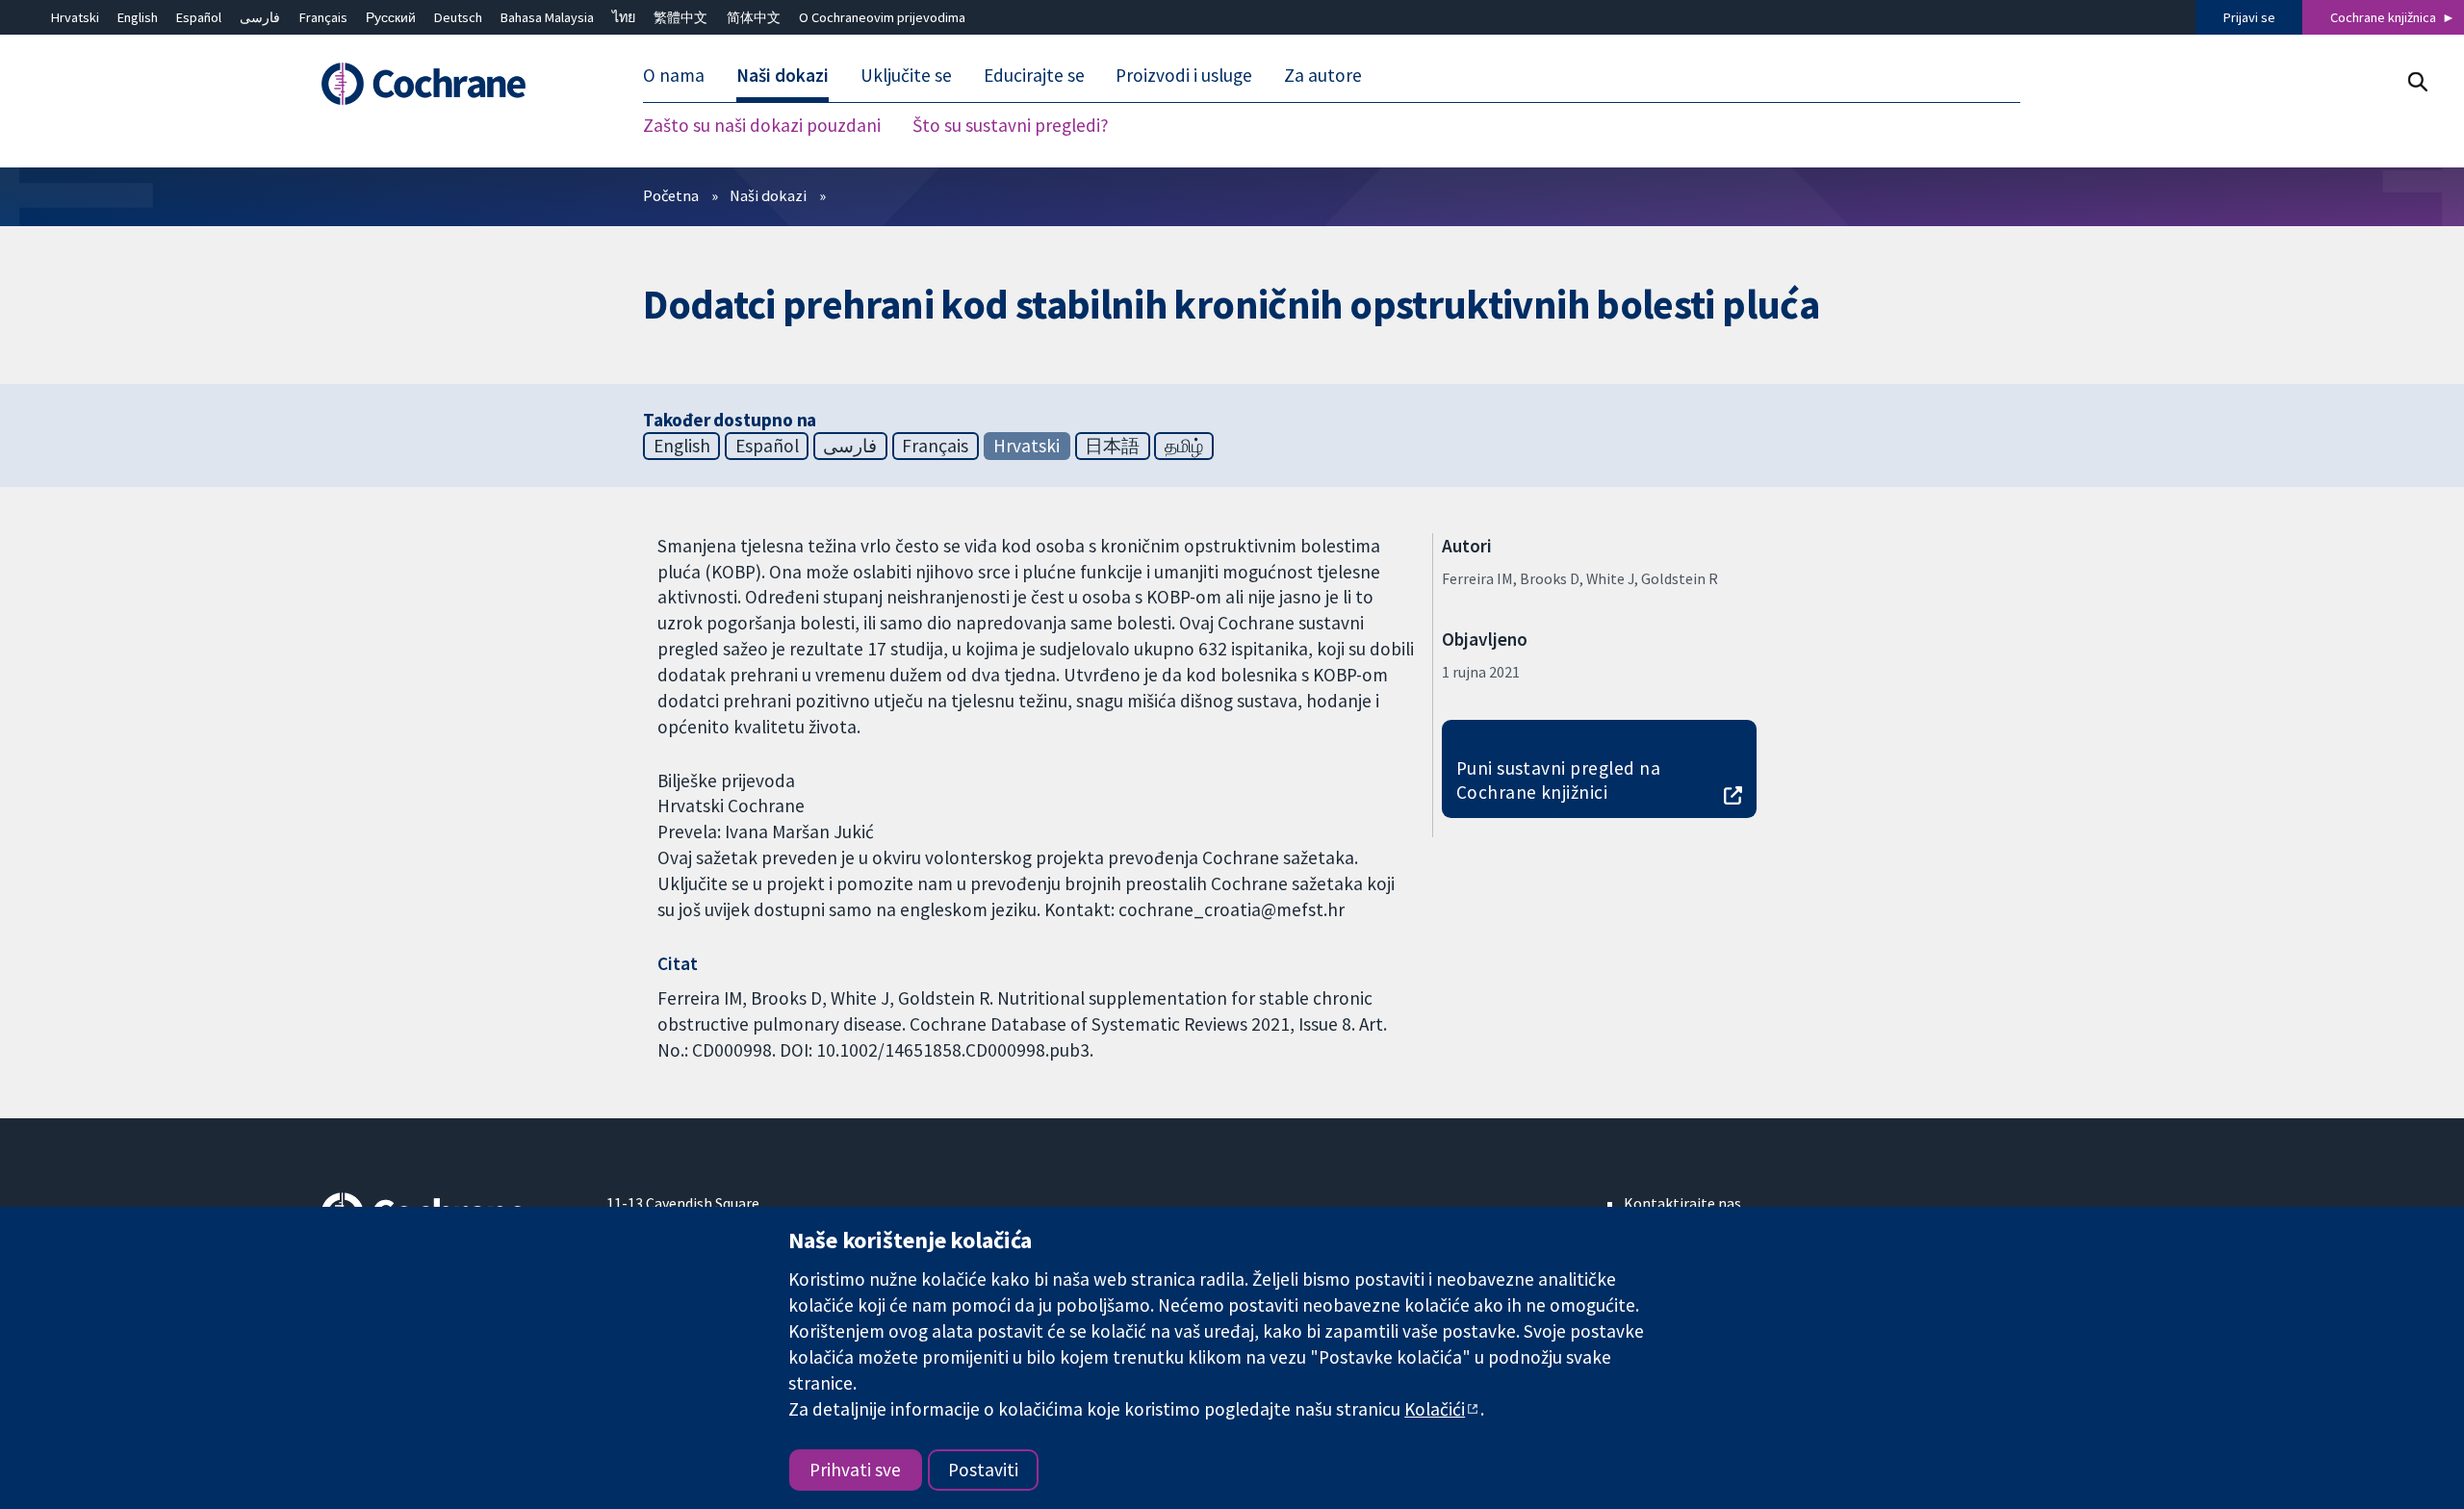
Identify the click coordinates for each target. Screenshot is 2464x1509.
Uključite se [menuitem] (906, 75)
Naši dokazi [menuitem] (783, 75)
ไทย (624, 17)
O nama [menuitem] (674, 75)
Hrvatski (75, 17)
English (138, 17)
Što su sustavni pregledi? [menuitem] (1011, 125)
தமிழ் (1184, 446)
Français (323, 17)
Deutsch (458, 17)
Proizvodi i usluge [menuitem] (1184, 75)
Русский (391, 17)
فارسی (260, 17)
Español (199, 17)
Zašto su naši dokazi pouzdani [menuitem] (762, 125)
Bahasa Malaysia (547, 17)
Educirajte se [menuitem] (1034, 75)
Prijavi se (2249, 17)
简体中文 (754, 17)
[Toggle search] (2417, 81)
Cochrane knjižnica (2383, 17)
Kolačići (1435, 1409)
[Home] (450, 84)
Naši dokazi (768, 195)
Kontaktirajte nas (1682, 1203)
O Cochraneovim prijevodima (882, 17)
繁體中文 (680, 17)
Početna (671, 195)
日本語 (1112, 446)
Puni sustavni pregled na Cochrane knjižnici (1559, 780)
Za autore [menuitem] (1323, 75)
